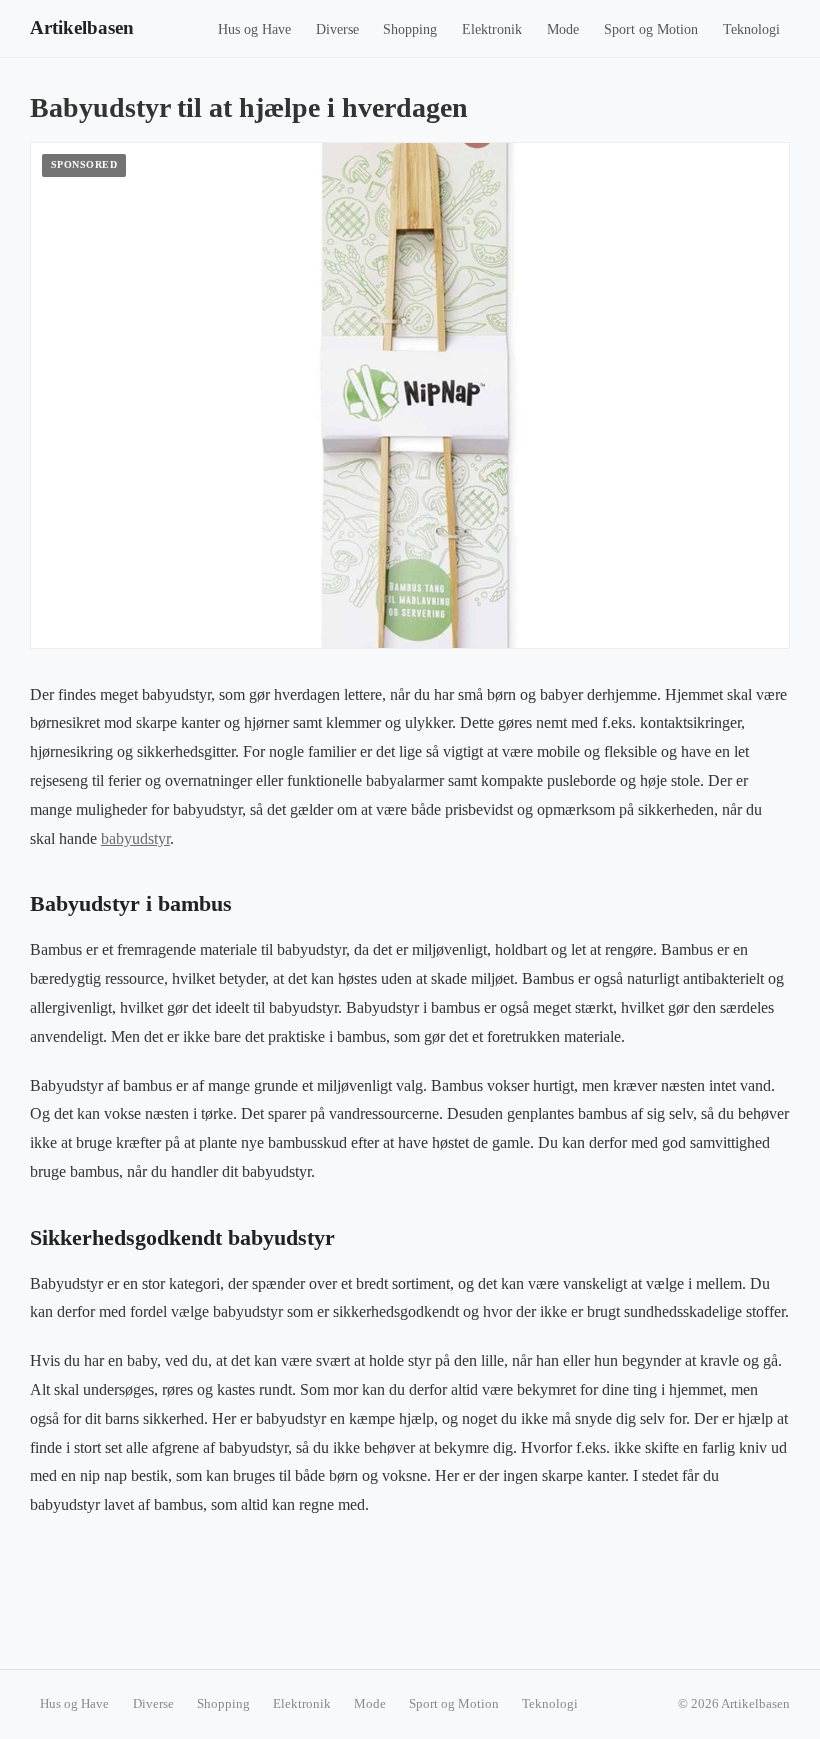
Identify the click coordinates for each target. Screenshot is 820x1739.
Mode (563, 29)
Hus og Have (254, 29)
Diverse (337, 29)
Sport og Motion (651, 29)
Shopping (410, 29)
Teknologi (751, 29)
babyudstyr (135, 838)
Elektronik (492, 29)
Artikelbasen (82, 27)
